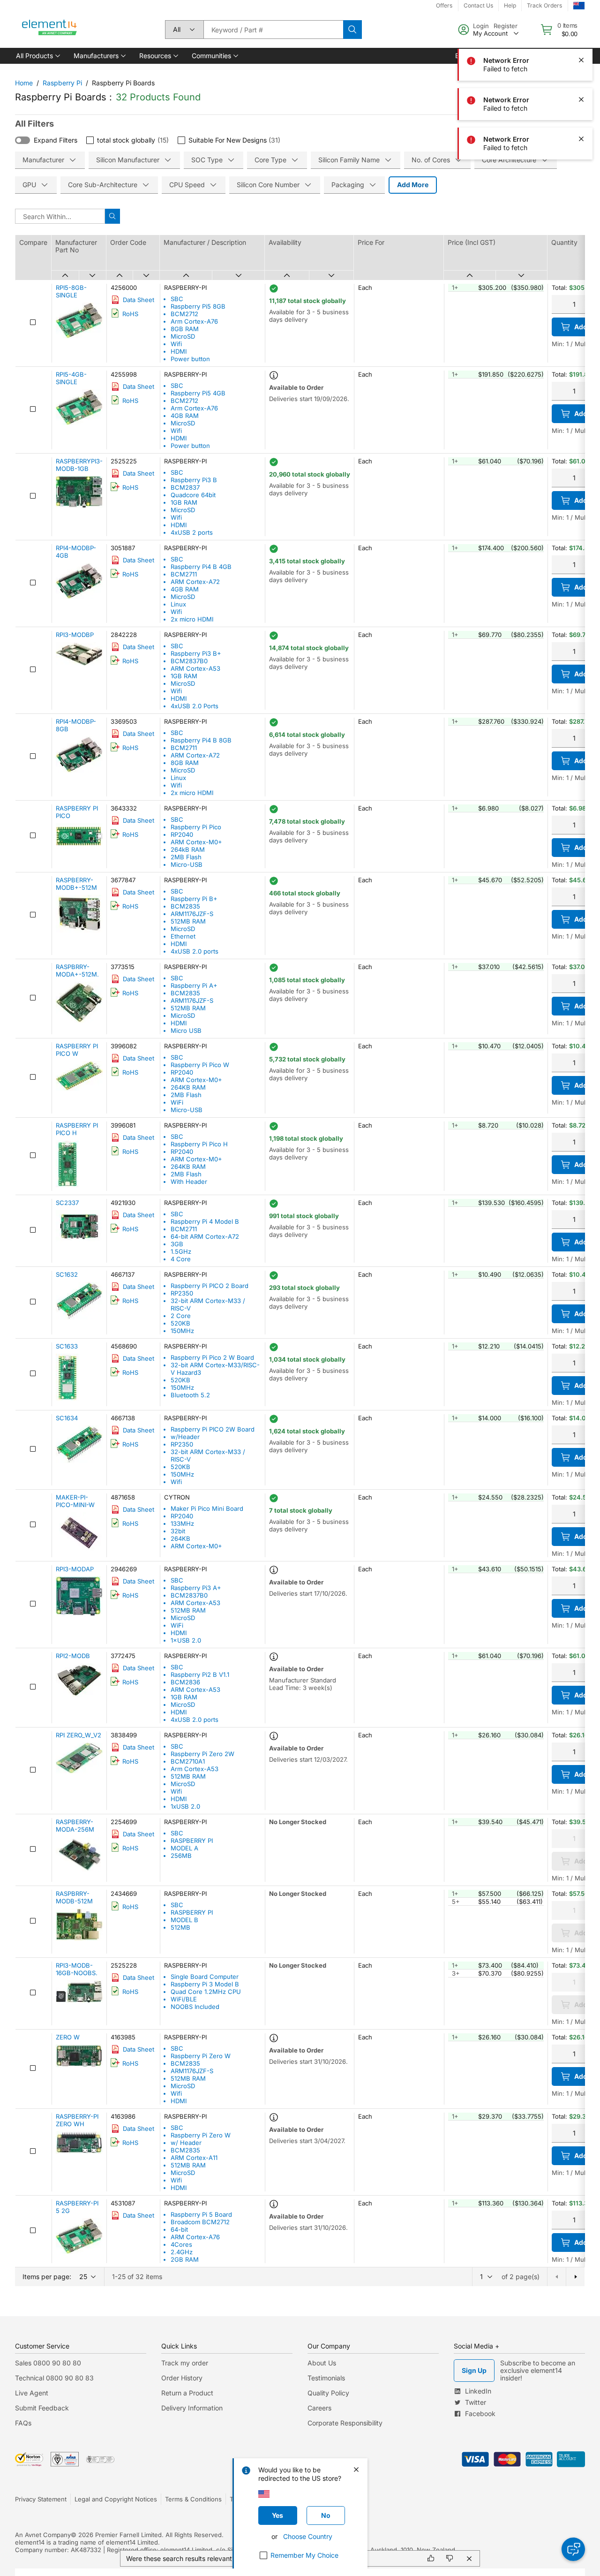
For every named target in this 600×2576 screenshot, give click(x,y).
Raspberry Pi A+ (194, 985)
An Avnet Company (43, 2535)
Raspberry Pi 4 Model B (205, 1221)
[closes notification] (581, 60)
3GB (177, 1244)
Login (481, 26)
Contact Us (478, 5)
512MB (180, 1927)
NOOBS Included (195, 2007)
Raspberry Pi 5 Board (201, 2214)
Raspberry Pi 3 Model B (205, 1984)
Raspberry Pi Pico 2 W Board (212, 1357)
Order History (182, 2378)
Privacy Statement (41, 2499)
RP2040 (182, 834)
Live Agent (32, 2393)
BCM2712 (184, 314)
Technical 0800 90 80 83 (54, 2378)
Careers (319, 2408)
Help (510, 5)
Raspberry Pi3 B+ (196, 653)
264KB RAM (188, 1087)
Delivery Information (192, 2408)
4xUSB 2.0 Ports (195, 706)
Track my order (185, 2363)
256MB (181, 1856)
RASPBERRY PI (192, 1841)
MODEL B (184, 1920)
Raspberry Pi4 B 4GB (201, 567)
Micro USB (186, 1030)
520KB (180, 1323)
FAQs (23, 2423)
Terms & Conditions (193, 2499)
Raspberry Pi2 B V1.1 (200, 1674)
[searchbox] (273, 30)
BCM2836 (185, 1682)
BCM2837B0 (189, 661)
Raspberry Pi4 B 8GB (201, 740)
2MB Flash (186, 857)
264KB (180, 1538)
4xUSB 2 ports (192, 532)
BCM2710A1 (188, 1761)
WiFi (177, 1102)
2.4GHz (182, 2252)
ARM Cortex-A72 (195, 582)
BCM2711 (184, 574)
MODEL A (184, 1848)
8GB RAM (185, 329)
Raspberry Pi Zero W (201, 2056)
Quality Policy (328, 2393)
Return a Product (187, 2393)
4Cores (181, 2244)
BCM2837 (185, 487)
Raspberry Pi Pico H (199, 1144)
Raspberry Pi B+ (194, 899)
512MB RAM (188, 921)
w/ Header (186, 2143)
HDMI (179, 351)
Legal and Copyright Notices (116, 2499)
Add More (413, 185)
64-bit (179, 2229)
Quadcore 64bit (193, 495)
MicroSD (183, 336)
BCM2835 (185, 906)
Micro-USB (187, 864)
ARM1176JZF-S (192, 914)
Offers (444, 5)
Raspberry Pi (62, 83)
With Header (189, 1182)
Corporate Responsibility (345, 2423)
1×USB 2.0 (186, 1640)
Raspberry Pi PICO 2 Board (210, 1286)
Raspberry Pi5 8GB (198, 306)
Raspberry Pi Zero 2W (202, 1754)
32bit (178, 1531)
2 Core (181, 1316)
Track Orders (544, 5)
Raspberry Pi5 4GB (198, 393)
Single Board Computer (205, 1977)
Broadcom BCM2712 (200, 2222)
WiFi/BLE (184, 1999)
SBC (177, 299)
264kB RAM (188, 849)
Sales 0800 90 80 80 (48, 2363)
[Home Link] (50, 30)
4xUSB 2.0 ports (195, 951)
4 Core (181, 1259)
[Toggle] (22, 140)
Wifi (176, 344)
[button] (37, 56)
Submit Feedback (42, 2408)
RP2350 (182, 1293)
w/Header (185, 1437)
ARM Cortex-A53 (195, 668)
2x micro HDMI (192, 619)
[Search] (352, 30)
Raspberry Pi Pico (196, 827)
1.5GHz (181, 1251)
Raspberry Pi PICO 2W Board (213, 1429)
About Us (322, 2363)
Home (24, 83)
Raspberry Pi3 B (194, 480)
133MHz (182, 1523)
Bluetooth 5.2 (190, 1395)
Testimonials (326, 2378)
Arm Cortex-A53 (195, 1769)
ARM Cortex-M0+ (196, 842)
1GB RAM (184, 502)
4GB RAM (185, 416)
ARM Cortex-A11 (194, 2158)
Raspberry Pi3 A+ (196, 1588)
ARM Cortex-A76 (195, 2237)
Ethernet (183, 936)
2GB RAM (185, 2259)
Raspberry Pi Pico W (200, 1065)
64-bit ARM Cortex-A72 (205, 1236)
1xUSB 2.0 (185, 1806)
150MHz (182, 1331)
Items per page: (47, 2277)
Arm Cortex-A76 (194, 321)
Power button (190, 359)
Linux (178, 604)
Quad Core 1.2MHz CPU (206, 1992)
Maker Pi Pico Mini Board (207, 1508)
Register (506, 26)
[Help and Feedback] (573, 2549)
